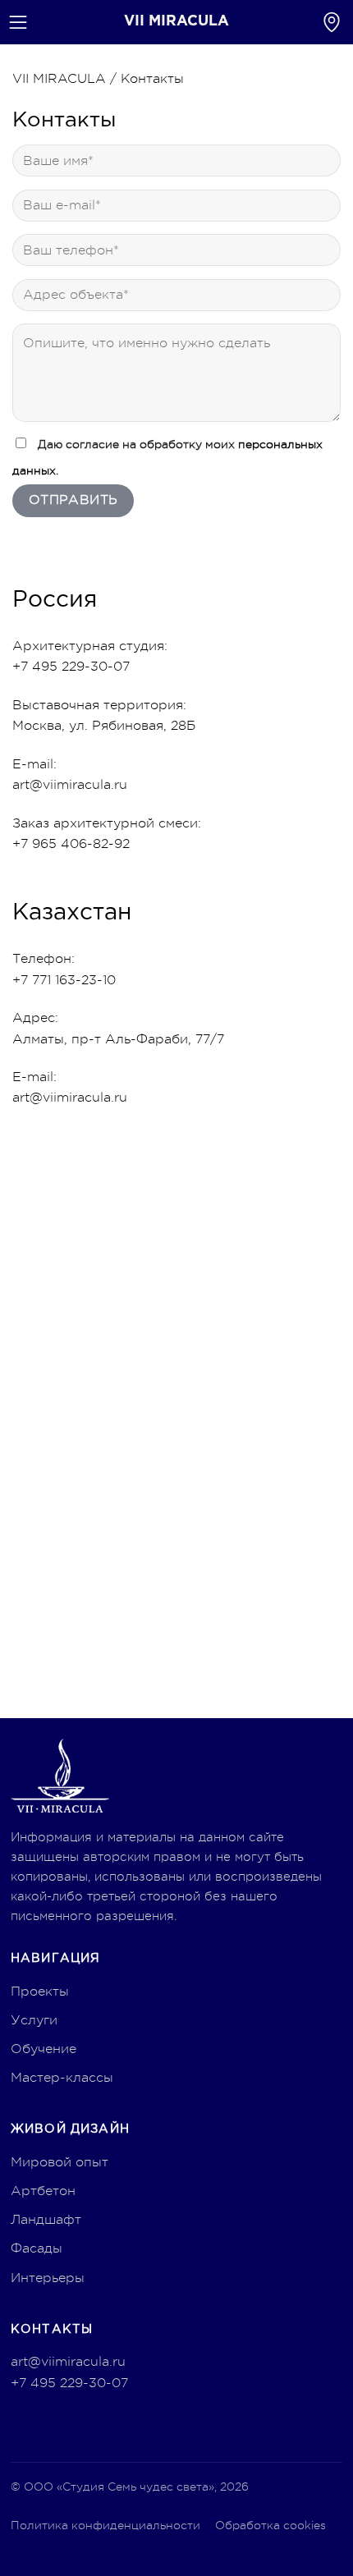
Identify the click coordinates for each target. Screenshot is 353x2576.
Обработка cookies (270, 2525)
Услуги (34, 2020)
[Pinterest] (25, 2424)
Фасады (37, 2248)
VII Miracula (176, 21)
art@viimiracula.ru (70, 785)
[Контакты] (332, 22)
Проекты (40, 1992)
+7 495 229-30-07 (69, 2383)
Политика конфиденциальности (105, 2525)
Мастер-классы (62, 2078)
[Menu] (18, 22)
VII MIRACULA (59, 79)
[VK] (91, 2424)
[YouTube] (58, 2424)
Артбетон (43, 2191)
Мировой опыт (60, 2162)
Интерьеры (48, 2278)
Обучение (44, 2049)
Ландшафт (46, 2220)
